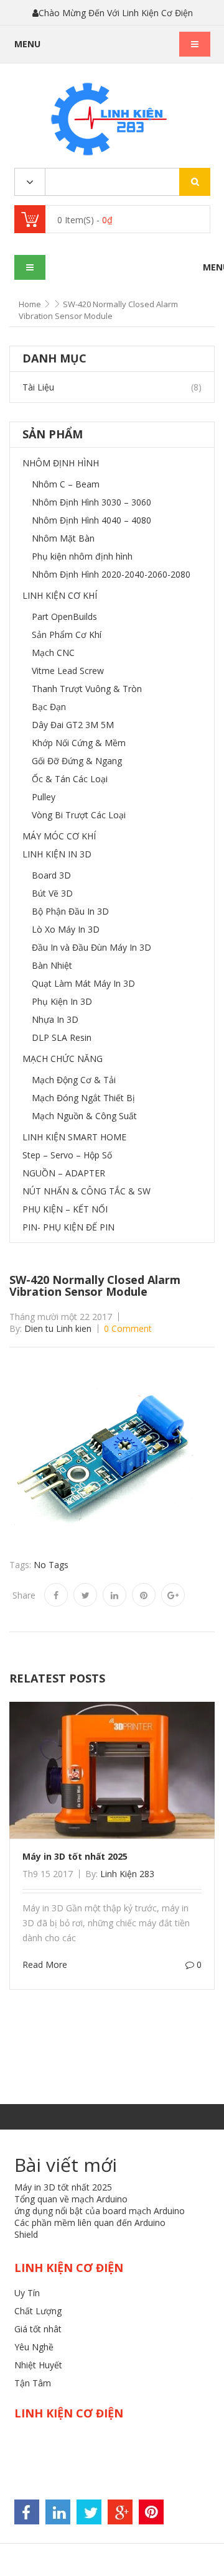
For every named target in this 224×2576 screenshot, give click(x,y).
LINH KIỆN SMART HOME (74, 1137)
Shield (26, 2234)
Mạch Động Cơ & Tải (74, 1080)
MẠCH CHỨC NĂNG (63, 1059)
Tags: (20, 1565)
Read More (45, 1964)
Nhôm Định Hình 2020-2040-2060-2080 (111, 574)
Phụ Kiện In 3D (62, 1001)
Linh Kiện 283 (127, 1874)
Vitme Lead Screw (68, 671)
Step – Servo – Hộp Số (67, 1155)
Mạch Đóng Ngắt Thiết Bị (83, 1098)
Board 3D (51, 875)
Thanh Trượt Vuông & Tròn (87, 689)
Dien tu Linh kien (58, 1328)
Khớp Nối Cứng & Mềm (79, 743)
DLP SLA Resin (62, 1037)
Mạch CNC (53, 653)
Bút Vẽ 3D (52, 893)
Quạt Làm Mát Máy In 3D (83, 983)
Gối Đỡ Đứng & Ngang (77, 761)
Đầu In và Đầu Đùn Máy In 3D (91, 947)
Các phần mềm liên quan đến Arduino (90, 2223)
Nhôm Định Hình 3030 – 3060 (91, 502)
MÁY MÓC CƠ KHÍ (59, 836)
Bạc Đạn (49, 707)
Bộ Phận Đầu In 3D (70, 911)
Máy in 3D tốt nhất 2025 (75, 1856)
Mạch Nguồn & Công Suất (84, 1116)
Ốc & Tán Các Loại (70, 779)
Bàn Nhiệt (52, 965)
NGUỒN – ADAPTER (64, 1173)
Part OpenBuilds (64, 616)
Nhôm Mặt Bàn (63, 538)
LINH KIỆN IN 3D (57, 854)
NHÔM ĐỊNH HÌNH (61, 463)
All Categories (30, 182)
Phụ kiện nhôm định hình (82, 556)
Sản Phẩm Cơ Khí (67, 635)
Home (30, 304)
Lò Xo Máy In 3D (66, 929)
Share (24, 1595)
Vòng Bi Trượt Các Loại (79, 815)
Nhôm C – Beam (66, 484)
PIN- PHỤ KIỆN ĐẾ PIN (68, 1227)
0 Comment (128, 1328)
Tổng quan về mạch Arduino (71, 2199)
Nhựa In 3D (55, 1019)
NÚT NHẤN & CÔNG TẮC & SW (86, 1191)
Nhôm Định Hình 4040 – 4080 (91, 520)
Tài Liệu (38, 387)
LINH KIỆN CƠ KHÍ (60, 595)
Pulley (44, 797)
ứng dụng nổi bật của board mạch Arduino (100, 2211)
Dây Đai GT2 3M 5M (73, 725)
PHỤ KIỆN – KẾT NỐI (65, 1209)
